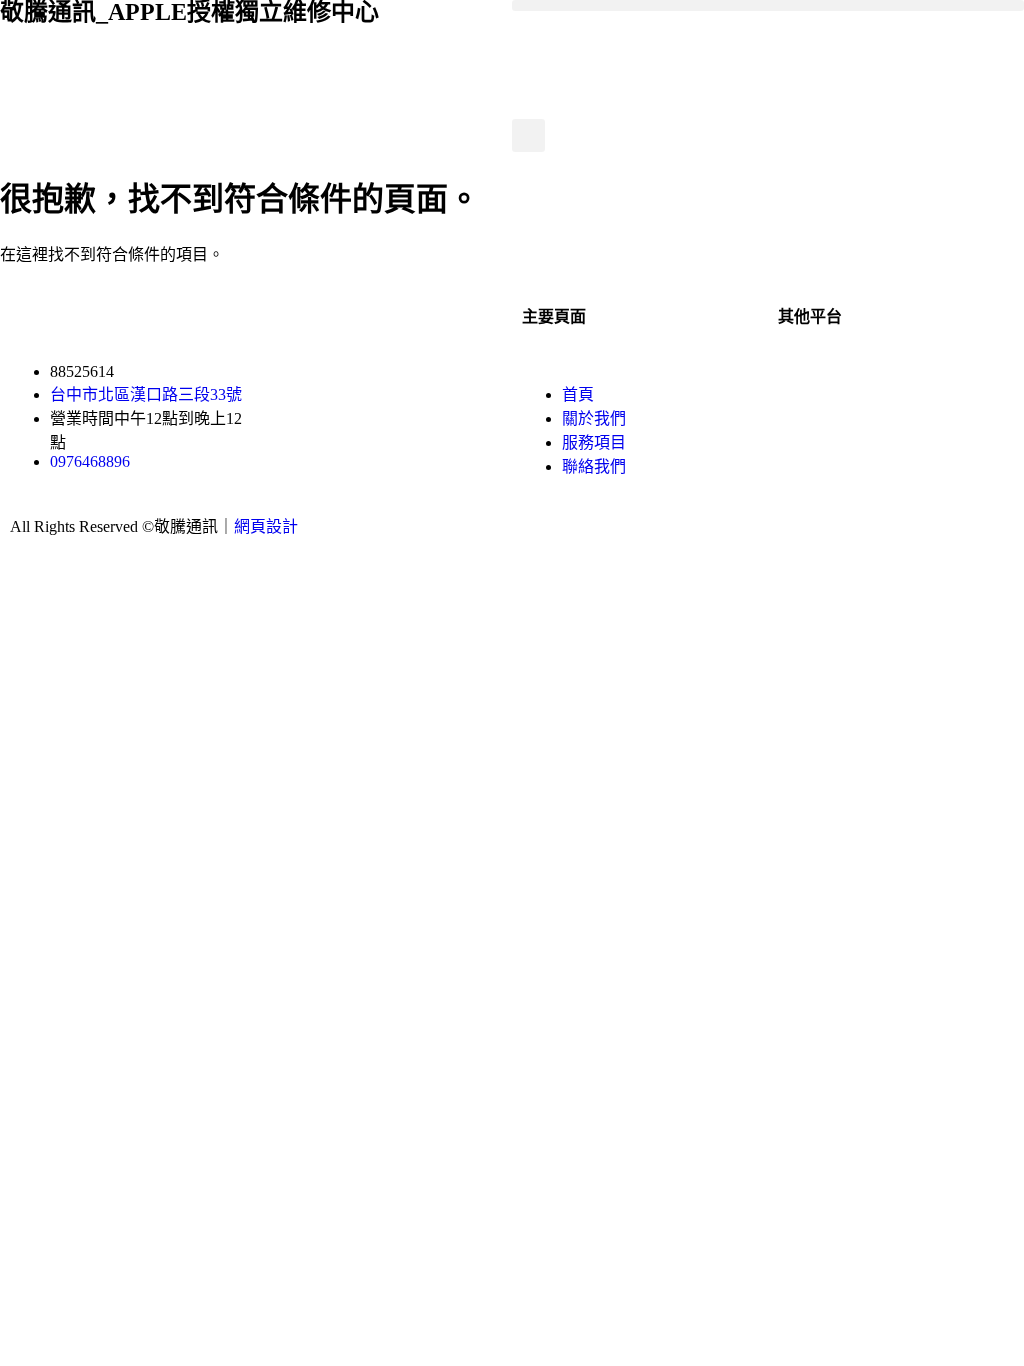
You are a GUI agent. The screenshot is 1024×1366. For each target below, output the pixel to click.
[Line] (911, 390)
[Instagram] (857, 390)
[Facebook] (803, 390)
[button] (768, 5)
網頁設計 (266, 526)
